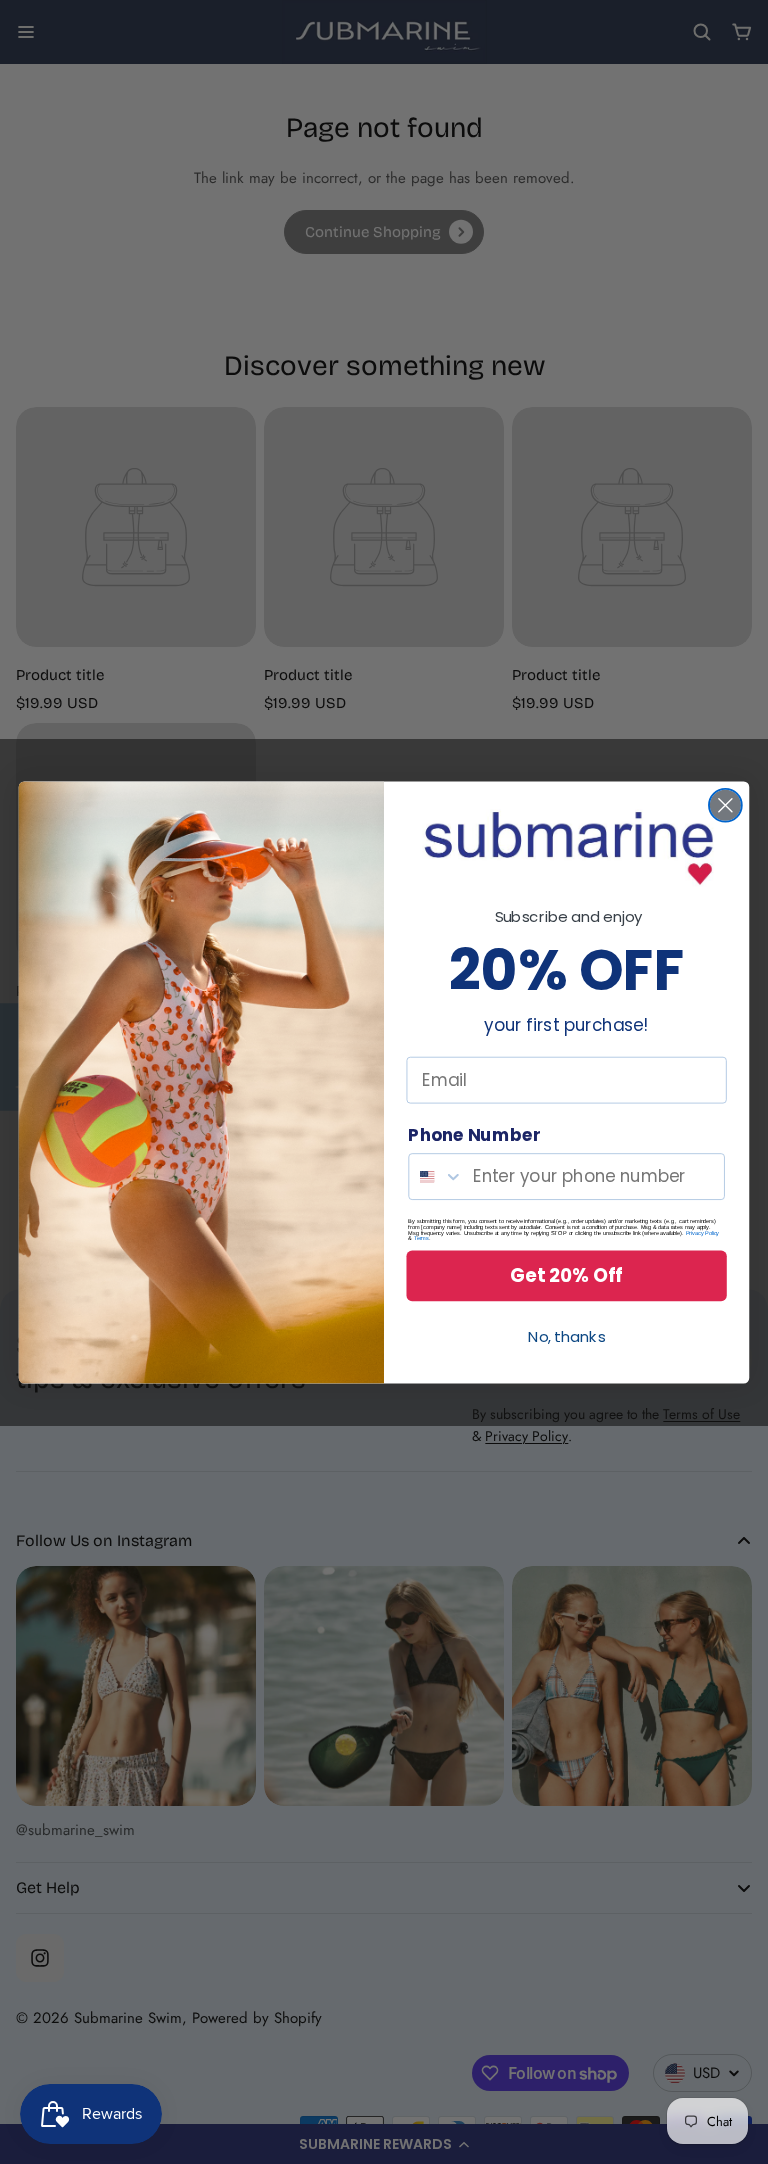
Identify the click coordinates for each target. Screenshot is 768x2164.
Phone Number (474, 1134)
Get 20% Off (566, 1275)
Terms (421, 1238)
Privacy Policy (703, 1232)
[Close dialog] (725, 804)
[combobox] (436, 1176)
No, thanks (566, 1337)
